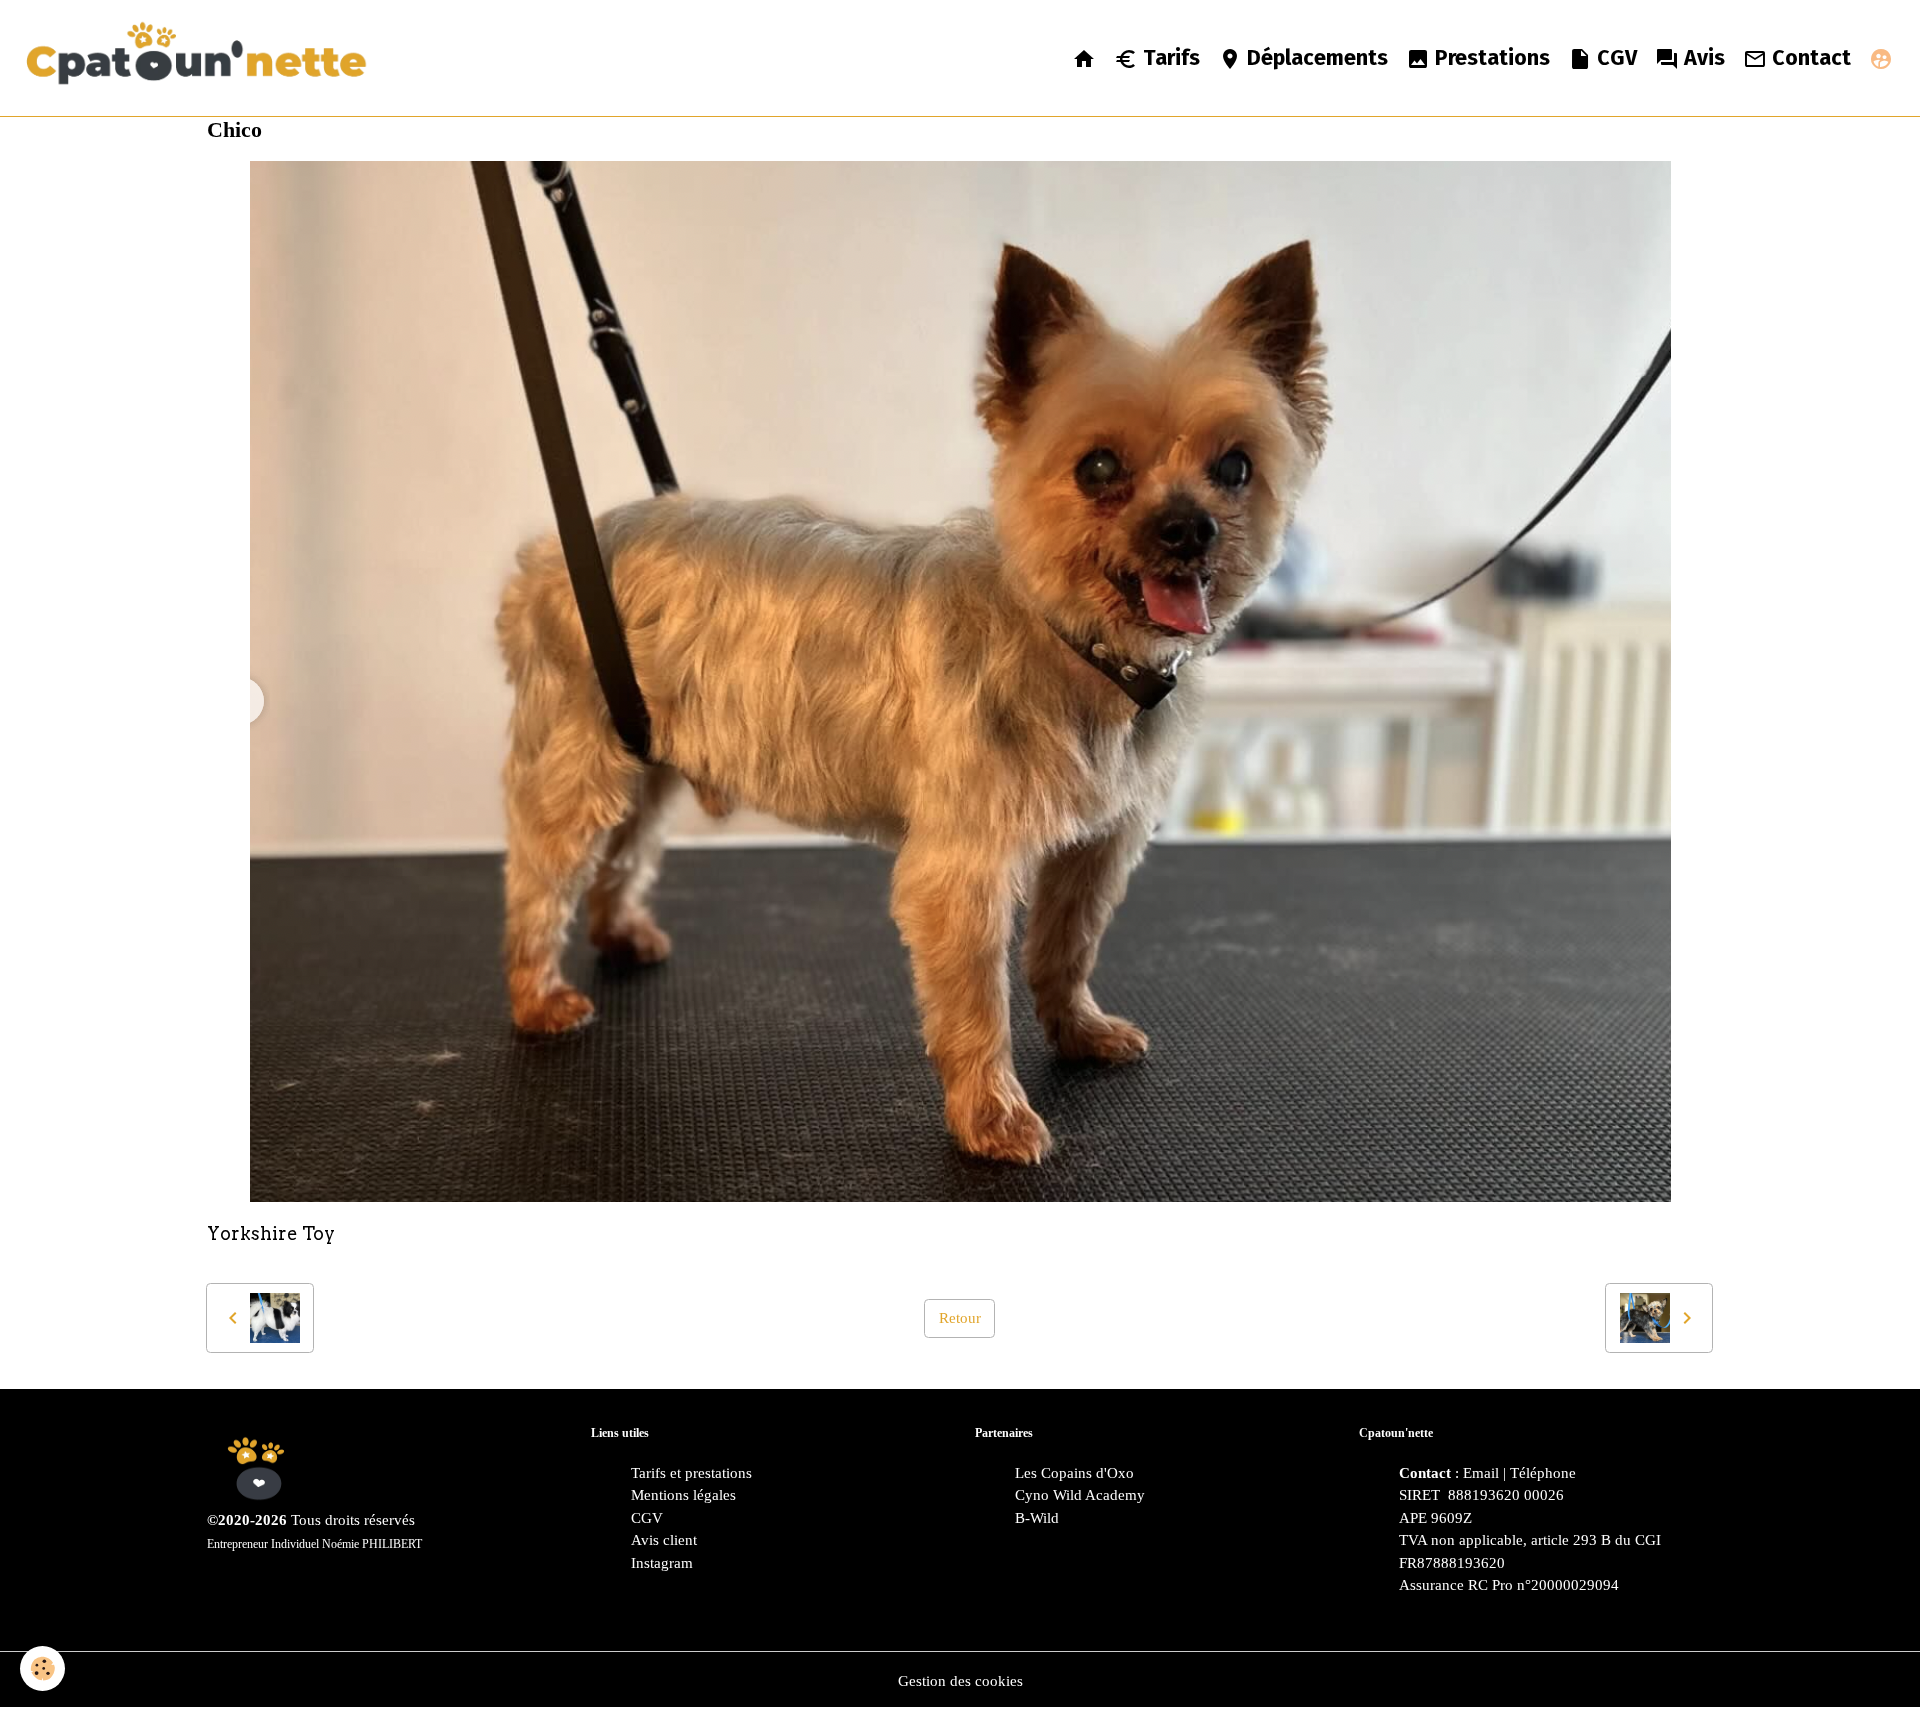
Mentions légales (683, 1495)
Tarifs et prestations (691, 1473)
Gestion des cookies (960, 1681)
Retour (960, 1318)
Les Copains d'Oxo (1074, 1473)
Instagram (662, 1563)
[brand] (202, 58)
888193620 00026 (1504, 1495)
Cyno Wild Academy (1080, 1495)
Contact (1809, 58)
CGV (1614, 58)
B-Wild (1037, 1518)
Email (1481, 1473)
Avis (1702, 58)
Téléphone (1543, 1473)
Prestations (1490, 58)
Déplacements (1315, 58)
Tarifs (1169, 58)
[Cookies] (42, 1668)
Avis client (664, 1540)
